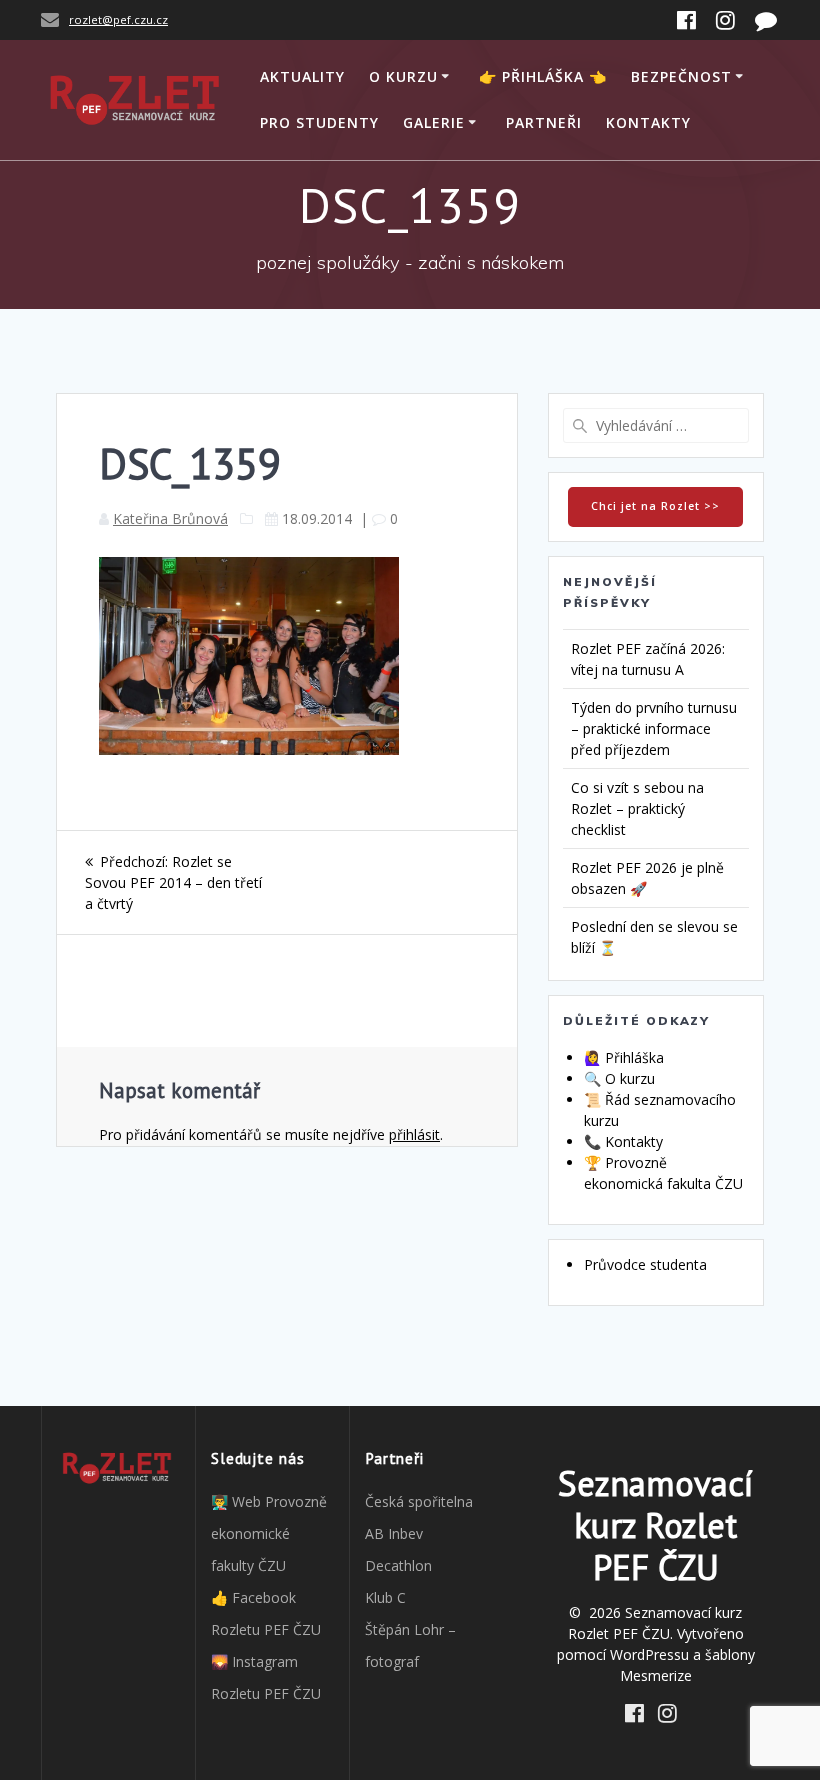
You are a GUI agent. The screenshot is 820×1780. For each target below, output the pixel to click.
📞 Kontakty (623, 1141)
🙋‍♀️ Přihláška (624, 1057)
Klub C (385, 1597)
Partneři (544, 122)
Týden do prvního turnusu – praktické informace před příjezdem (654, 728)
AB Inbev (394, 1533)
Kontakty (648, 122)
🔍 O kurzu (619, 1078)
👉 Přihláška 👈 (543, 76)
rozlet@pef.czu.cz (118, 19)
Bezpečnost (681, 76)
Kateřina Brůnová (170, 518)
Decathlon (398, 1565)
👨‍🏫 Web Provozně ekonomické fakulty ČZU (269, 1533)
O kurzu (403, 76)
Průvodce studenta (645, 1264)
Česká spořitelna (419, 1501)
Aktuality (302, 76)
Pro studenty (319, 122)
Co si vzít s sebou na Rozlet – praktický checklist (637, 808)
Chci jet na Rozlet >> (655, 506)
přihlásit (414, 1134)
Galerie (434, 122)
